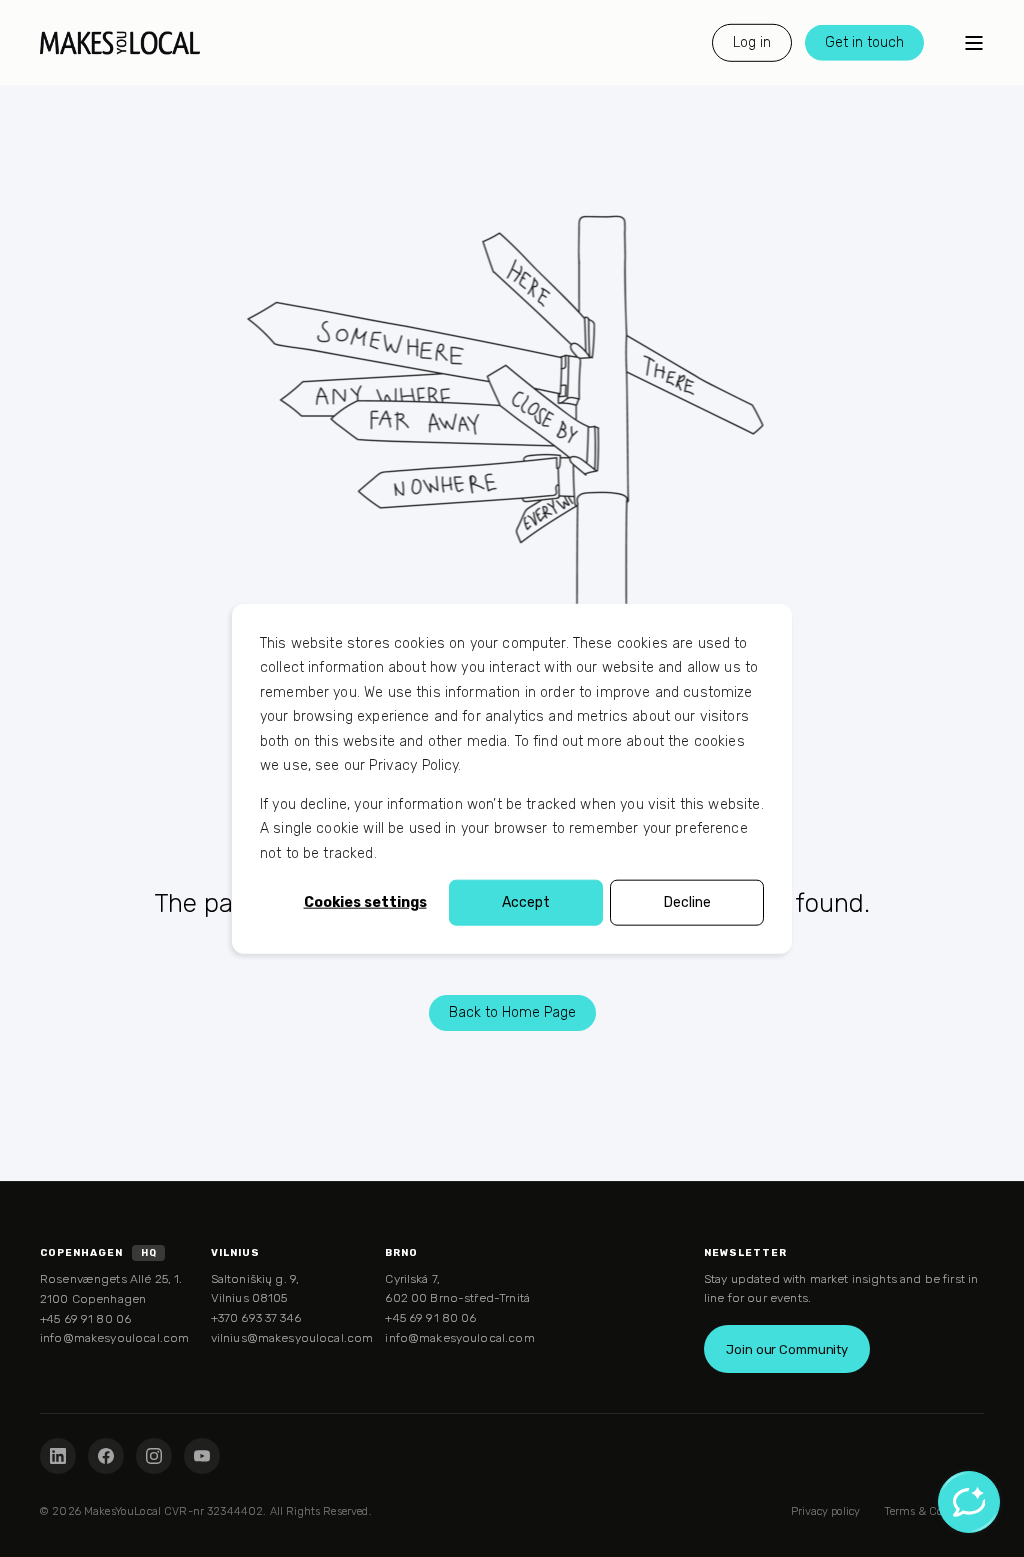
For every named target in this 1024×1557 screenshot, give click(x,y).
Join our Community (787, 1349)
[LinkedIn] (58, 1456)
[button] (25, 1532)
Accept (526, 902)
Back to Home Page (512, 1012)
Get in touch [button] (864, 41)
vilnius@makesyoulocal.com (292, 1338)
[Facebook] (106, 1456)
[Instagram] (154, 1456)
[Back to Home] (120, 42)
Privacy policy (825, 1511)
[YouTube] (202, 1456)
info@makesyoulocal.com (114, 1338)
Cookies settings (365, 902)
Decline (687, 902)
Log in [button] (752, 41)
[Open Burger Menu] (974, 43)
